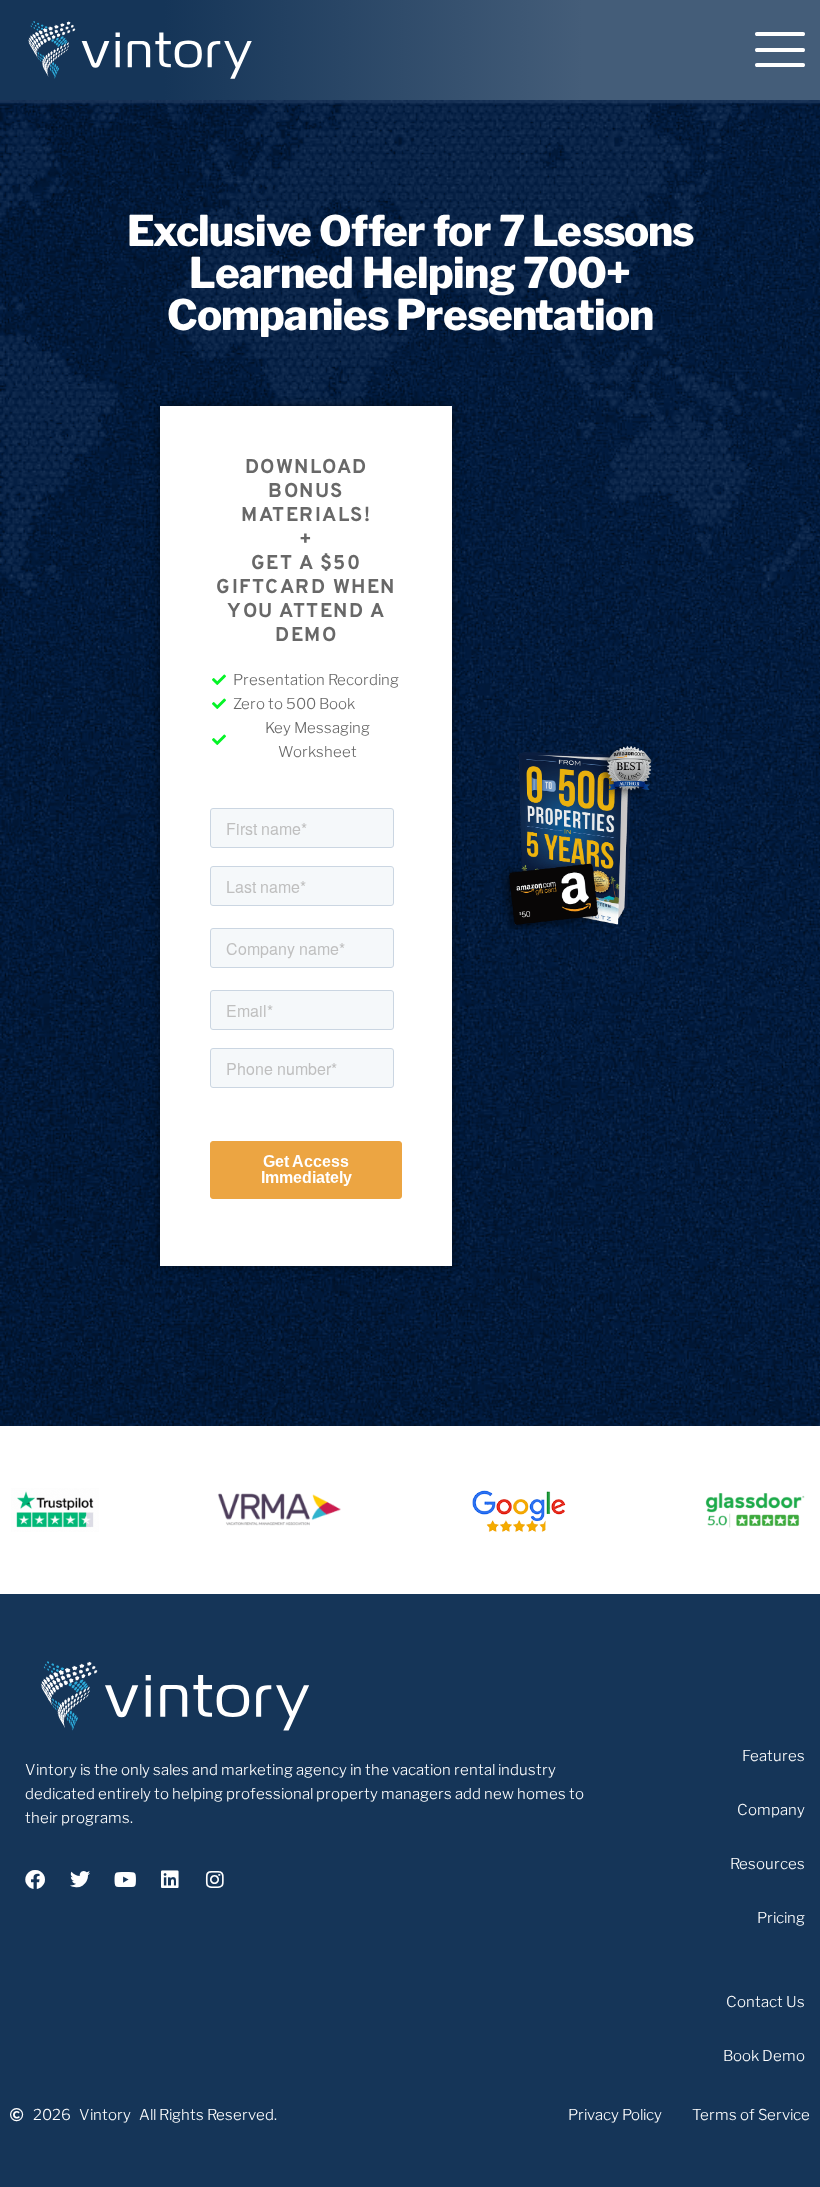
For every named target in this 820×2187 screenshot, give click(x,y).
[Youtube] (125, 1880)
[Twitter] (80, 1880)
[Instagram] (215, 1880)
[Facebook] (35, 1880)
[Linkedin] (170, 1880)
